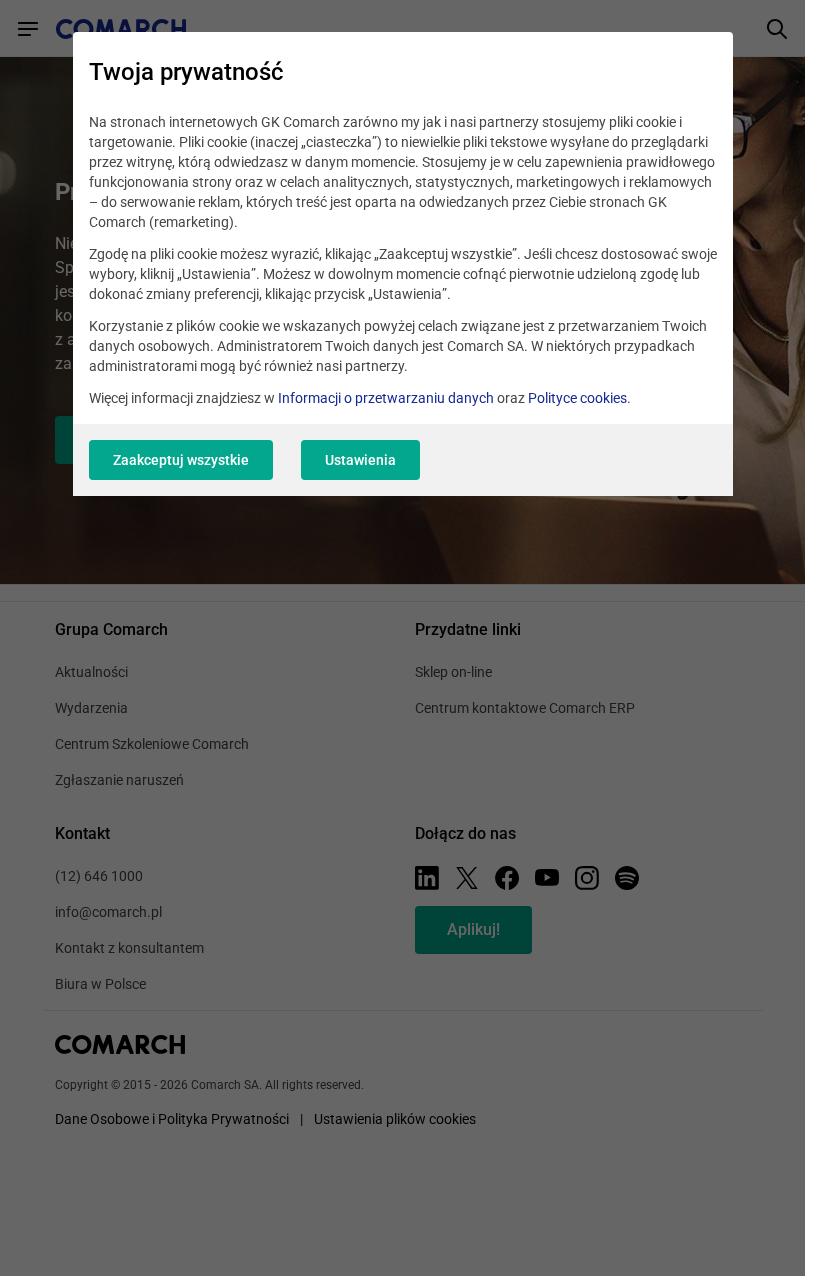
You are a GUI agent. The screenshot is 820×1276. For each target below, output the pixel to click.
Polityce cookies (577, 398)
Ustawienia (360, 460)
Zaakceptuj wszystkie (181, 460)
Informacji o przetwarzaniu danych (386, 398)
